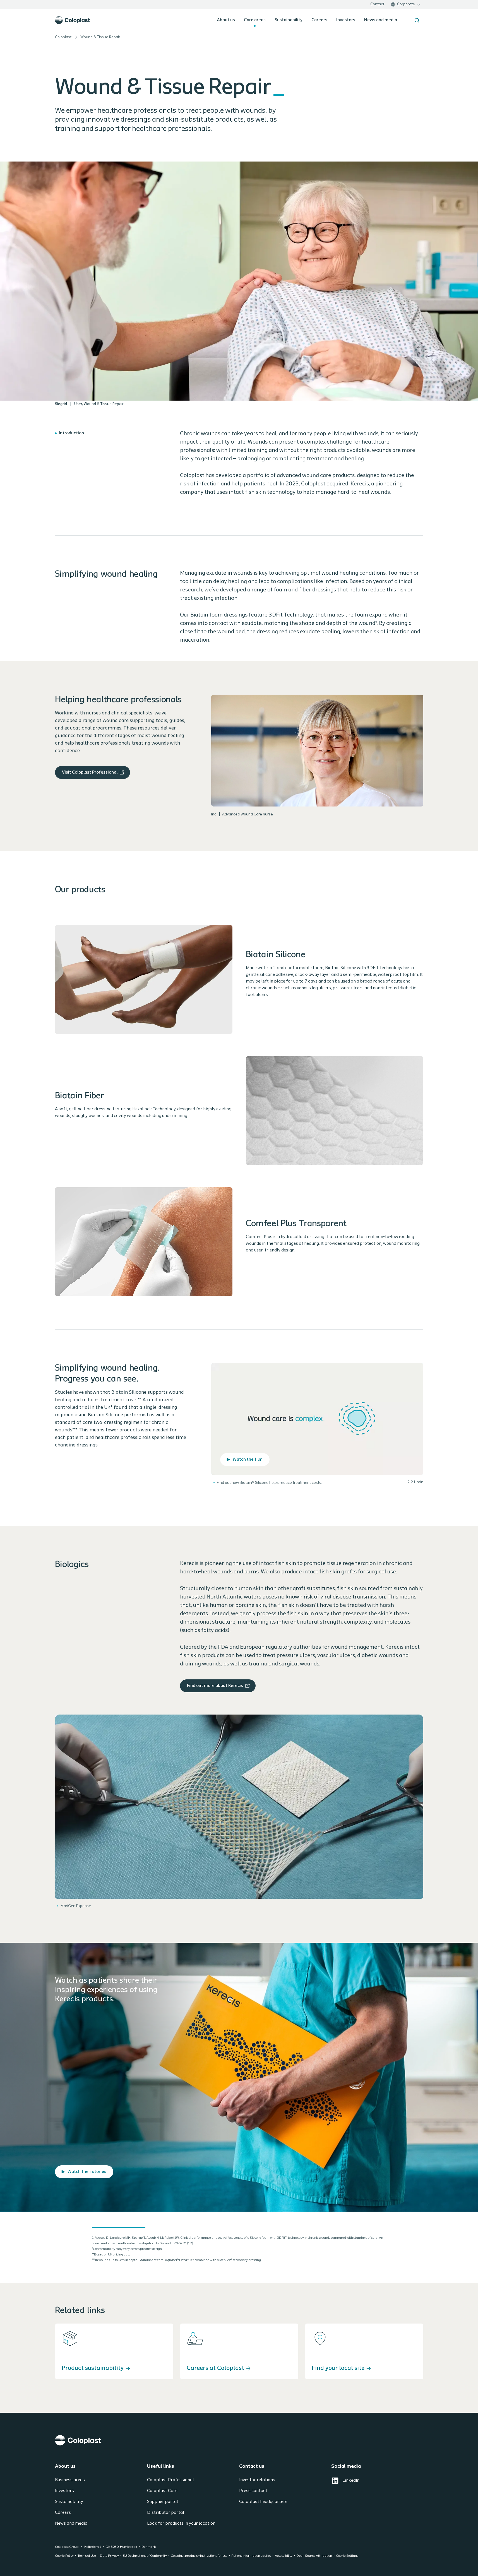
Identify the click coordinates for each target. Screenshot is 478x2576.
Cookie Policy (64, 2556)
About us (226, 20)
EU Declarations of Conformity (145, 2556)
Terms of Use (87, 2556)
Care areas (255, 20)
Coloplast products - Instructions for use (199, 2556)
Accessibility (284, 2556)
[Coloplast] (239, 2440)
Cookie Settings (347, 2556)
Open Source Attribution (314, 2556)
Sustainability (289, 20)
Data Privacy (109, 2556)
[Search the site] (417, 20)
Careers (319, 20)
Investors (346, 20)
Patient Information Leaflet (251, 2556)
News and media (381, 20)
